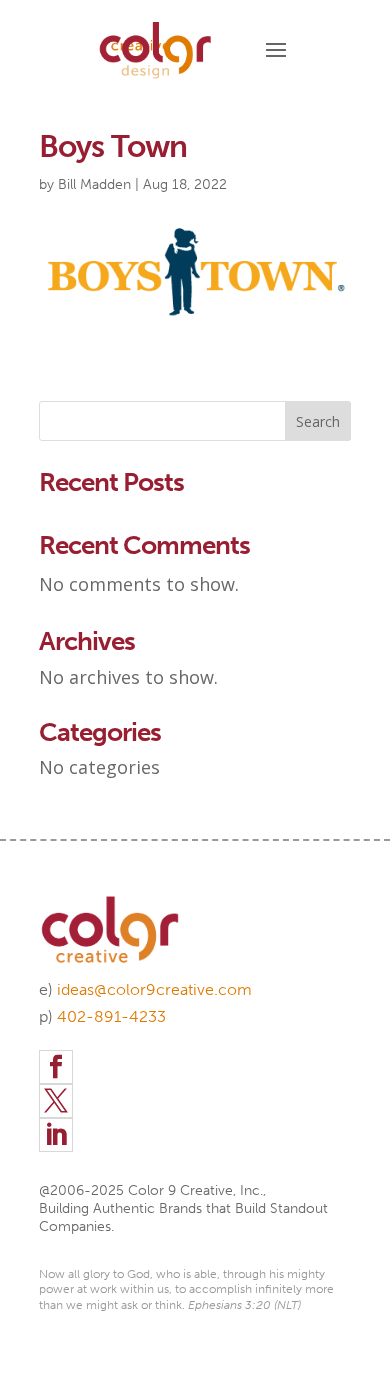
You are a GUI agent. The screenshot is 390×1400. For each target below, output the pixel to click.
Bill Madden (94, 184)
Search (318, 421)
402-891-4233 (111, 1016)
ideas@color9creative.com (154, 989)
